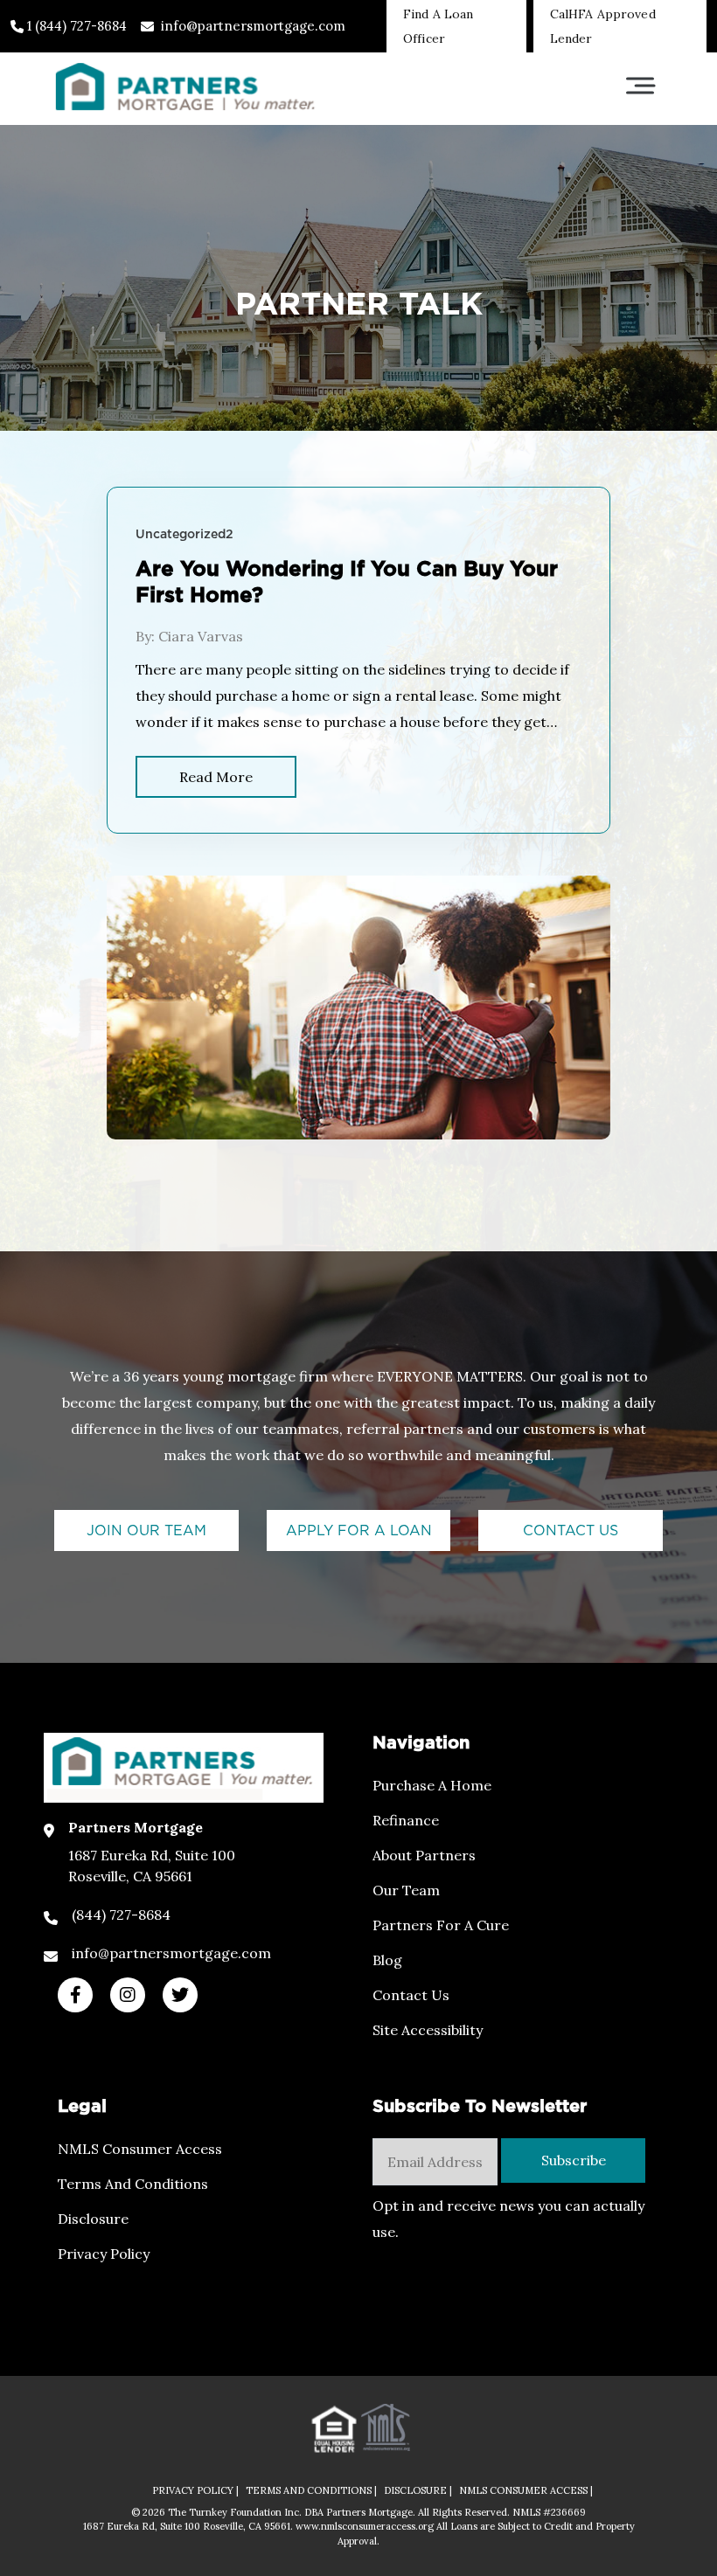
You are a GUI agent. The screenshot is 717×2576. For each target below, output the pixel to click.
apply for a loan (359, 1531)
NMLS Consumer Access (140, 2149)
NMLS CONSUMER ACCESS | (526, 2490)
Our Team (406, 1890)
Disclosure (93, 2219)
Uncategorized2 (184, 535)
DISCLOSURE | (418, 2490)
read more (216, 777)
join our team (146, 1531)
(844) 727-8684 (121, 1915)
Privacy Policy (104, 2254)
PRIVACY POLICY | (195, 2490)
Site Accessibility (428, 2030)
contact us (571, 1531)
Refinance (406, 1820)
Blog (387, 1960)
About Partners (424, 1855)
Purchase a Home (432, 1785)
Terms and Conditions (133, 2184)
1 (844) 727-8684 (75, 26)
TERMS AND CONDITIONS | (311, 2490)
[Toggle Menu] (640, 85)
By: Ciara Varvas (189, 636)
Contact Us (411, 1995)
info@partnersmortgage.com (253, 26)
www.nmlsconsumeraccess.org (366, 2526)
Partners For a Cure (441, 1925)
